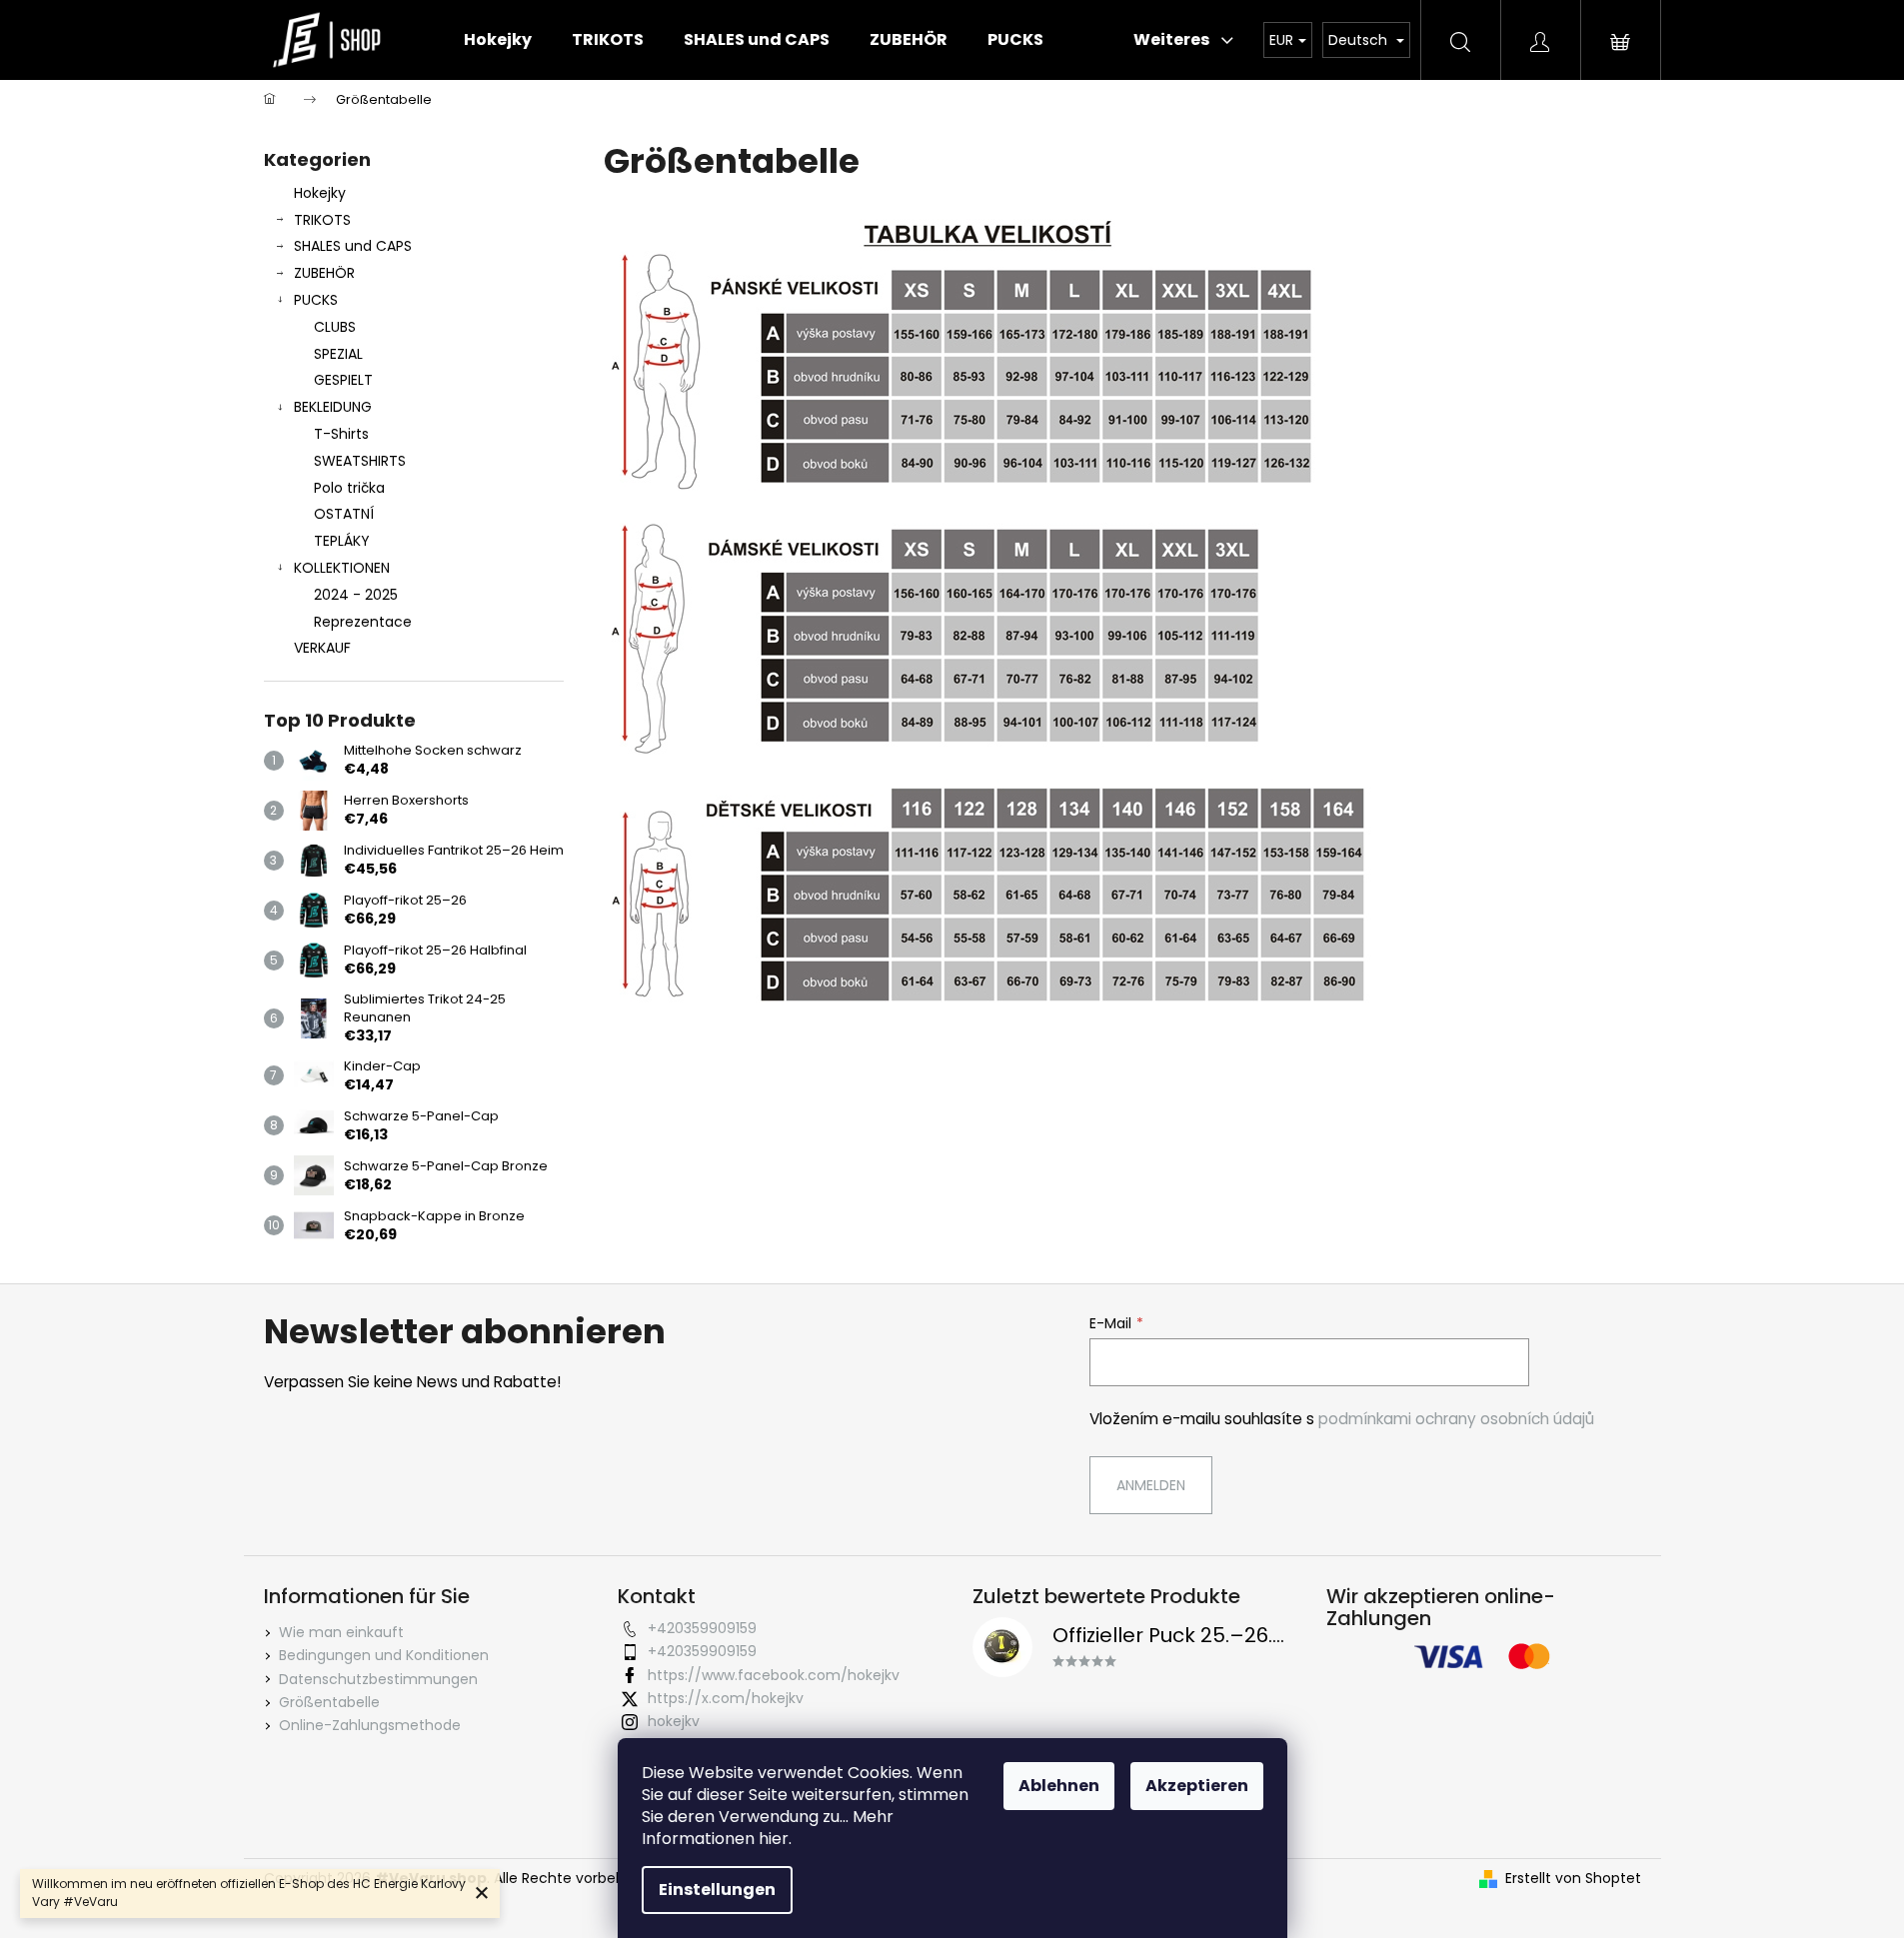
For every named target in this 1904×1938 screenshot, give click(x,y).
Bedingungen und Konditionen (384, 1655)
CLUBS (335, 327)
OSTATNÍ (344, 514)
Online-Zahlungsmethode (370, 1725)
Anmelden (1151, 1485)
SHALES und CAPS (353, 246)
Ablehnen (1059, 1786)
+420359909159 (702, 1628)
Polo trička (349, 488)
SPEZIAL (338, 354)
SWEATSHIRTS (360, 461)
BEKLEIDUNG (333, 407)
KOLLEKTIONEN (342, 568)
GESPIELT (343, 380)
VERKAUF (322, 648)
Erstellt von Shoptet (1573, 1879)
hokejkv (674, 1721)
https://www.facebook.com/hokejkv (774, 1675)
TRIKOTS (322, 220)
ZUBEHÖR (324, 273)
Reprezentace (363, 622)
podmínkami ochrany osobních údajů (1456, 1419)
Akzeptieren (1197, 1786)
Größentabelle (329, 1702)
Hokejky (320, 193)
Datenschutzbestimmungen (378, 1679)
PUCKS (316, 300)
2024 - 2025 (356, 595)
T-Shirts (341, 434)
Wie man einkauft (341, 1632)
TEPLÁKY (342, 541)
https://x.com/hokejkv (726, 1698)
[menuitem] (498, 40)
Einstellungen (717, 1890)
